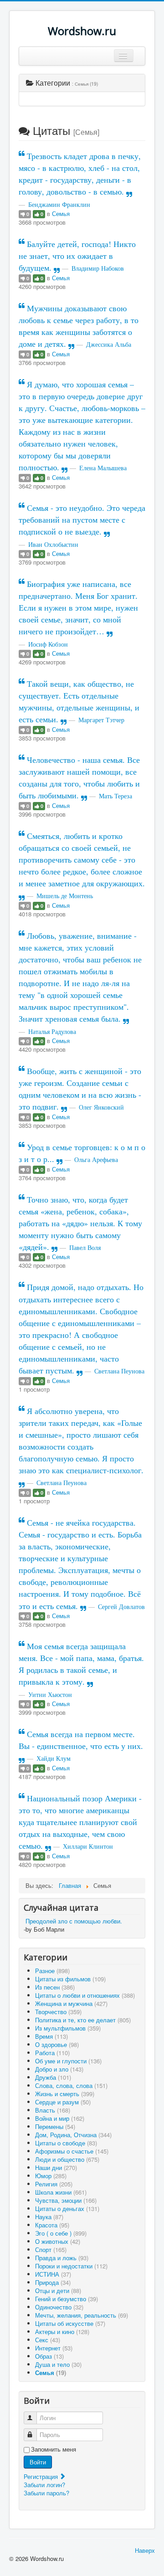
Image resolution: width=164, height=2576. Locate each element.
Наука (49, 2217)
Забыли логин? (44, 2485)
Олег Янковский (101, 1107)
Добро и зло (59, 2069)
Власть (53, 2110)
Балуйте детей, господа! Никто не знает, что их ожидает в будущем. (77, 256)
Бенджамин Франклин (59, 204)
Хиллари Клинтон (88, 1846)
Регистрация (42, 2476)
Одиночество (59, 2307)
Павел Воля (85, 1247)
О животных (58, 2241)
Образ (49, 2356)
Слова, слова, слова (71, 2085)
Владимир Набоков (98, 268)
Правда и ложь (62, 2258)
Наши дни (56, 2167)
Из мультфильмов (68, 2028)
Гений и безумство (67, 2299)
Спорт (51, 2250)
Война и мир (60, 2118)
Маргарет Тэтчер (101, 720)
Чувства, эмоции (66, 2200)
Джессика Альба (109, 344)
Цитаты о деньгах (67, 2208)
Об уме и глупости (68, 2061)
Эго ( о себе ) (61, 2233)
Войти (38, 2462)
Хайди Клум (54, 1758)
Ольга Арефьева (96, 1159)
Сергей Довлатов (121, 1607)
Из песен (55, 1987)
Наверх (145, 2550)
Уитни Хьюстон (50, 1694)
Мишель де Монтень (65, 896)
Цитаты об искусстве (70, 2323)
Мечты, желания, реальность (82, 2315)
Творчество (58, 2012)
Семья (61, 213)
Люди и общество (67, 2159)
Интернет (54, 2348)
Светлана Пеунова (119, 1371)
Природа (53, 2282)
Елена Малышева (103, 468)
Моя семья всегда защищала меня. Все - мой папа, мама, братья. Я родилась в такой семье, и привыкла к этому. (81, 1664)
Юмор (51, 2176)
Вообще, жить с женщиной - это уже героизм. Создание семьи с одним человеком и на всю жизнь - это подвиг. (80, 1089)
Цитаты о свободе (66, 2143)
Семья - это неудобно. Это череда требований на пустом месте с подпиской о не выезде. (82, 519)
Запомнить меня (54, 2449)
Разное (52, 1971)
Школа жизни (61, 2192)
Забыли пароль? (46, 2493)
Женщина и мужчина (71, 2003)
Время (51, 2036)
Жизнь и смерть (65, 2094)
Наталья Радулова (52, 1031)
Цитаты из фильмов (70, 1979)
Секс (48, 2340)
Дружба (53, 2077)
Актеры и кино (62, 2332)
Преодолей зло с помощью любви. (74, 1921)
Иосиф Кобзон (48, 644)
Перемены (55, 2126)
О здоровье (57, 2044)
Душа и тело (58, 2364)
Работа (52, 2053)
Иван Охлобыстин (53, 544)
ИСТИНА (53, 2274)
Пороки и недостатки (71, 2266)
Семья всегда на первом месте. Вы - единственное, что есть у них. (81, 1740)
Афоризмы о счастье (72, 2151)
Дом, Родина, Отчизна (73, 2135)
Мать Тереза (115, 796)
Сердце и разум (63, 2102)
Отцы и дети (58, 2291)
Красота (52, 2225)
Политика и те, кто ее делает (83, 2020)
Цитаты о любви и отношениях (85, 1995)
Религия (54, 2184)
